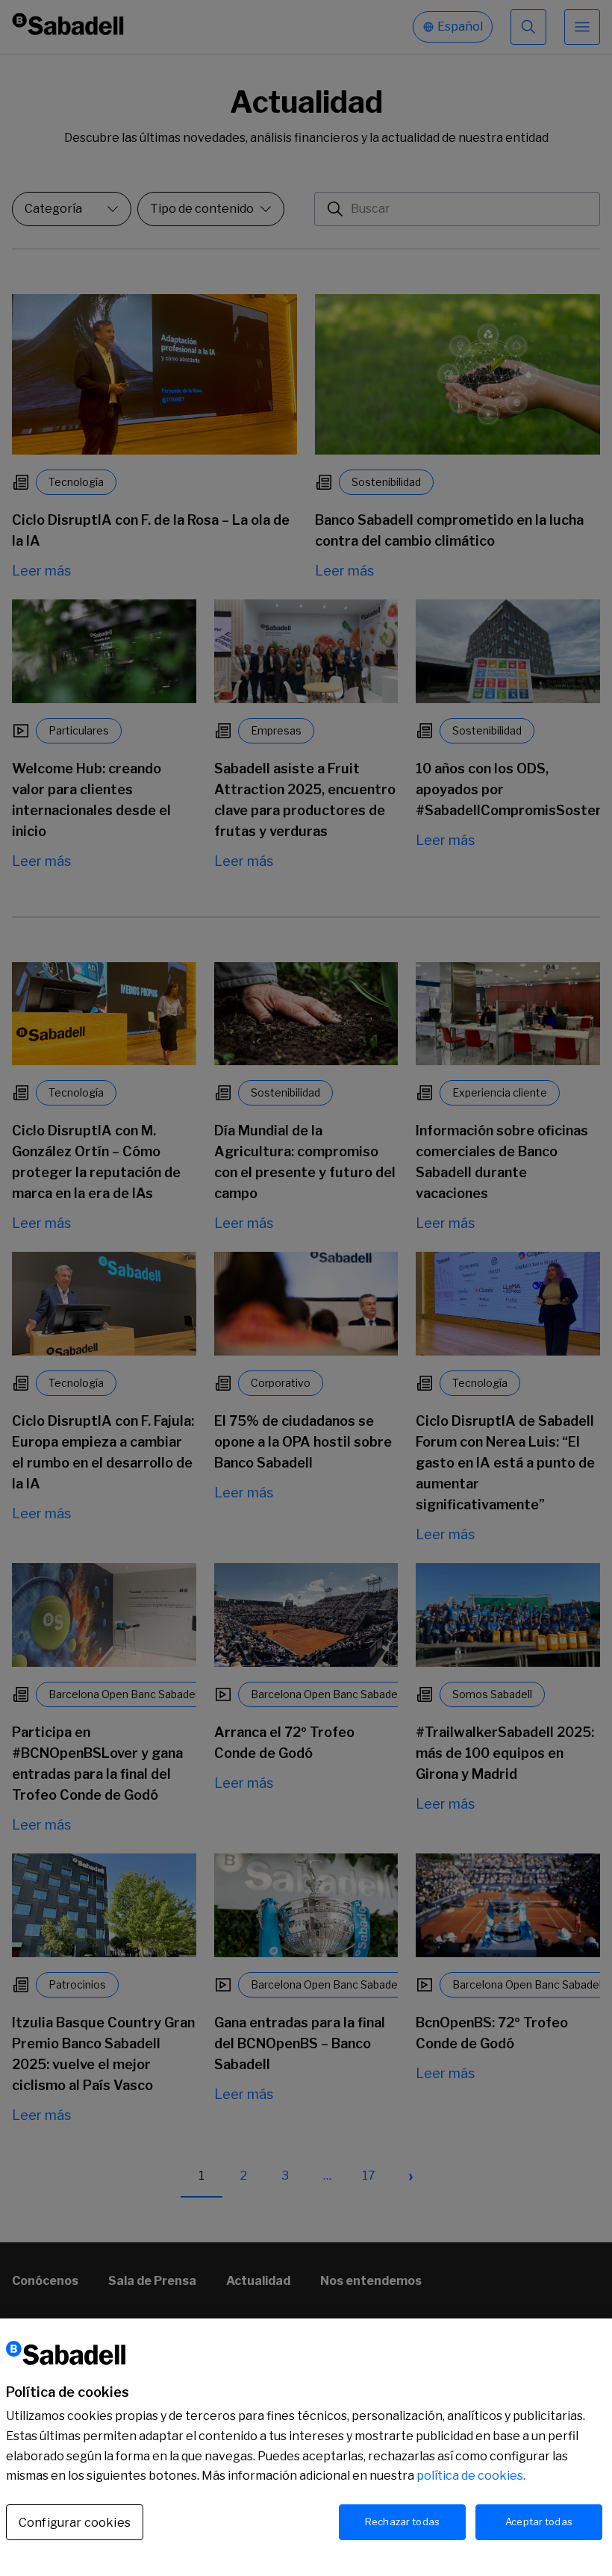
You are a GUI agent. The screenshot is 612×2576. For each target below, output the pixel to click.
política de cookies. (471, 2476)
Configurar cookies (75, 2523)
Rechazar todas (402, 2522)
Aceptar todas (539, 2522)
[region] (306, 2447)
